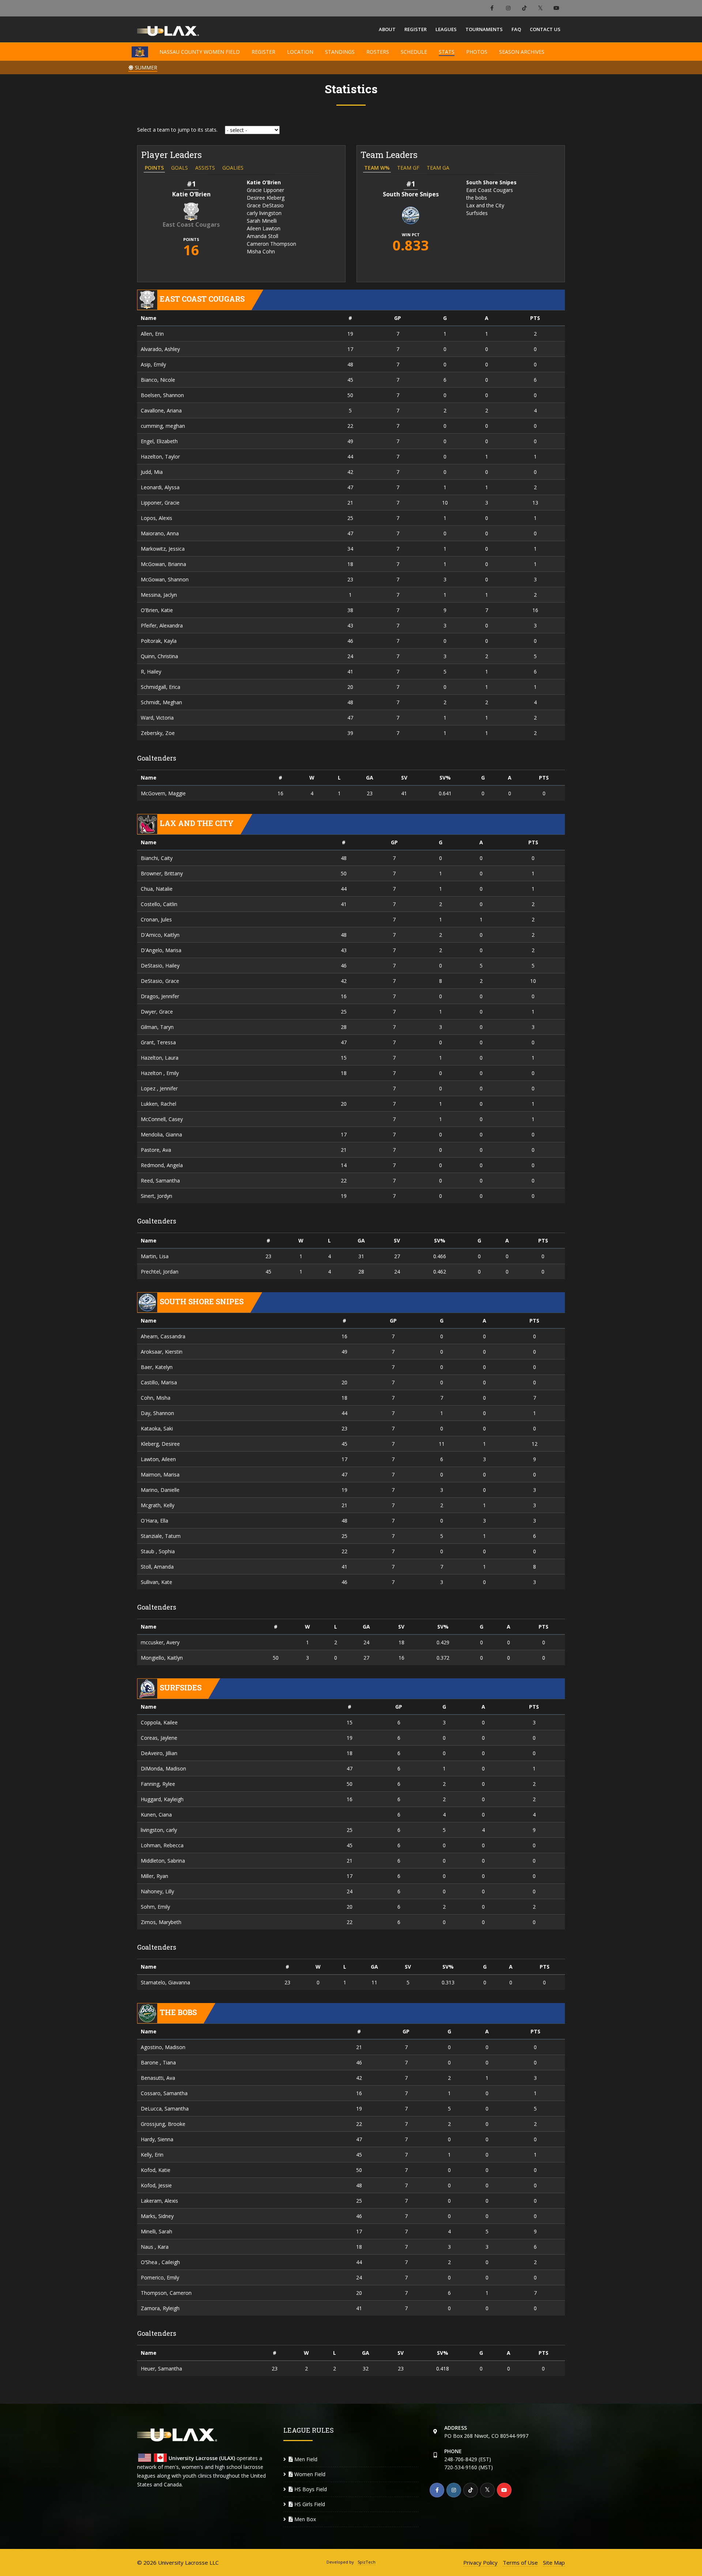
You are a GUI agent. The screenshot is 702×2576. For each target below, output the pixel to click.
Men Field (305, 2459)
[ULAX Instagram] (508, 8)
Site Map (554, 2562)
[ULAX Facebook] (492, 8)
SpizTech (367, 2562)
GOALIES (233, 168)
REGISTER (263, 52)
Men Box (304, 2519)
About (387, 29)
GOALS (180, 168)
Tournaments (484, 29)
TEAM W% (377, 168)
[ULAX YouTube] (556, 8)
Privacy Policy (480, 2562)
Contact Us (545, 29)
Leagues (446, 29)
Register (416, 29)
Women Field (309, 2474)
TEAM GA (438, 168)
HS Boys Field (310, 2489)
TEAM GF (408, 168)
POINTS (154, 168)
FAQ (516, 29)
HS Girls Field (309, 2504)
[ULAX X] (540, 8)
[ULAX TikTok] (524, 8)
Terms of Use (520, 2562)
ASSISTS (205, 168)
